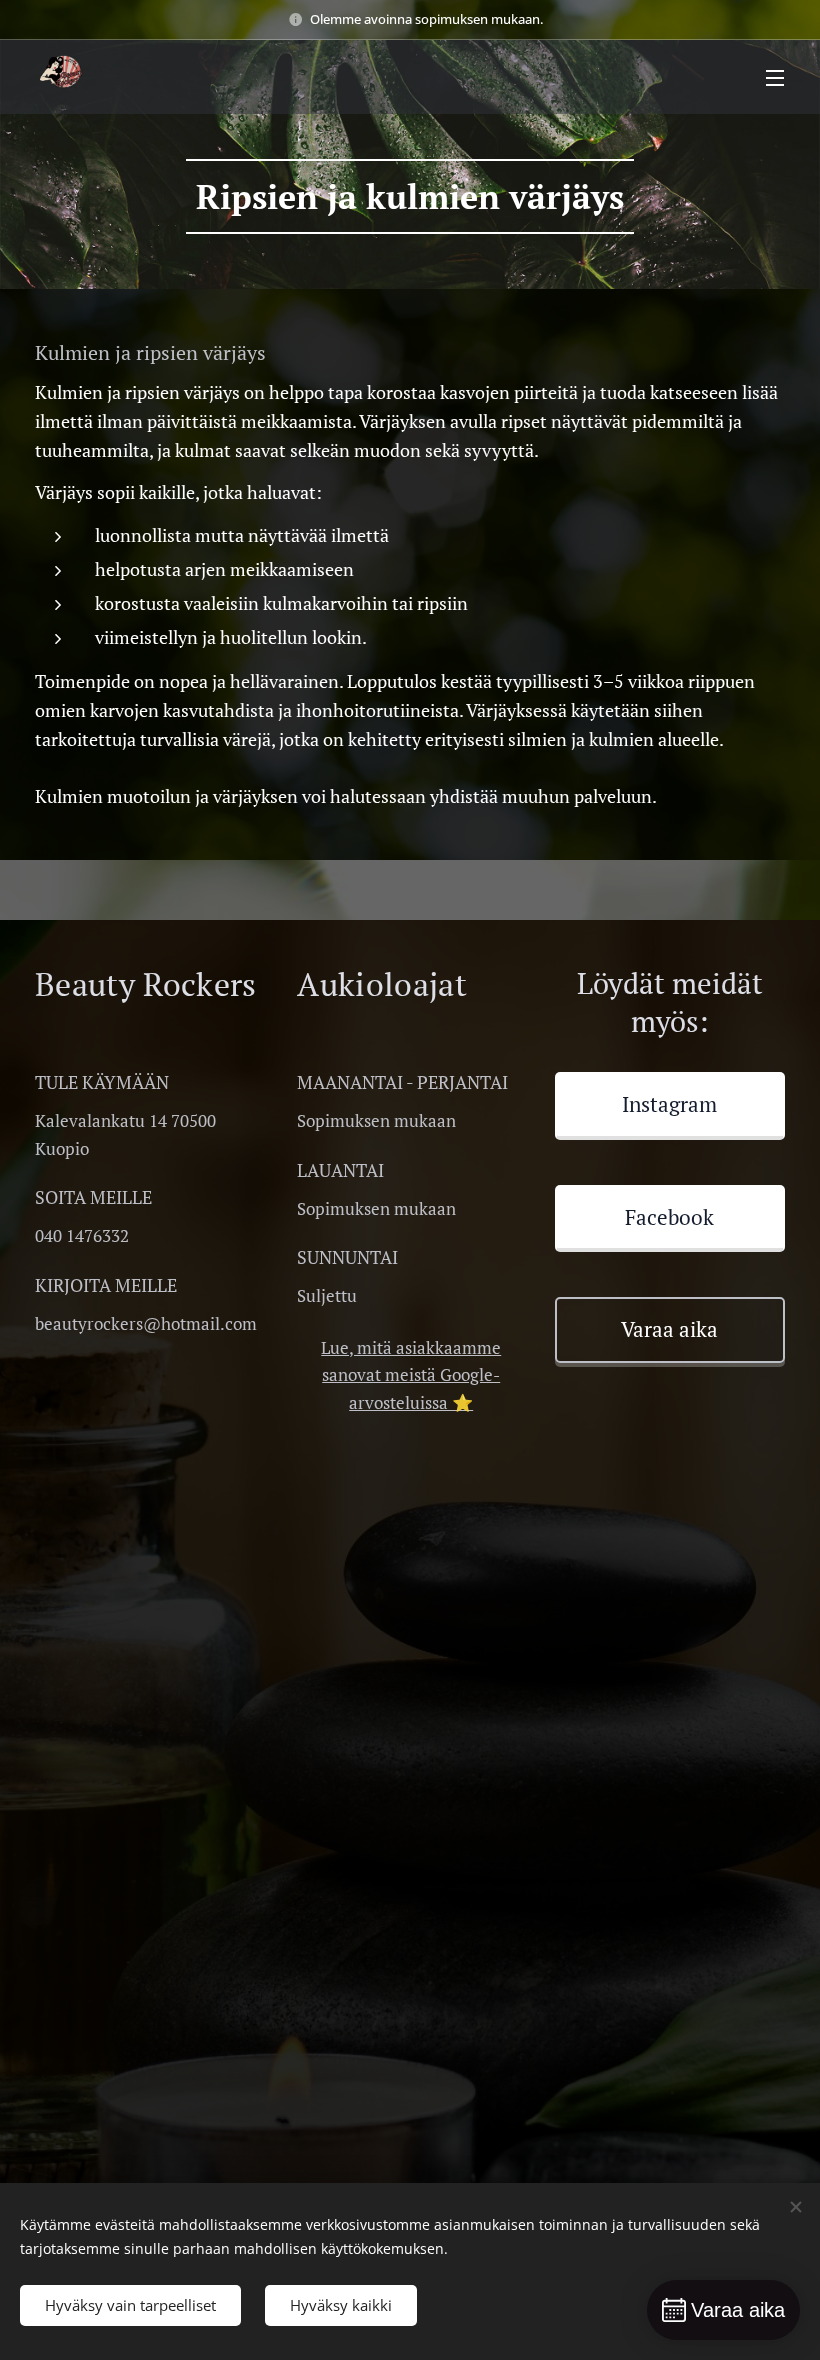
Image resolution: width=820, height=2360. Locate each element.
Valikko (775, 77)
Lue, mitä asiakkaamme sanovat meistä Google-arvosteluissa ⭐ (411, 1375)
